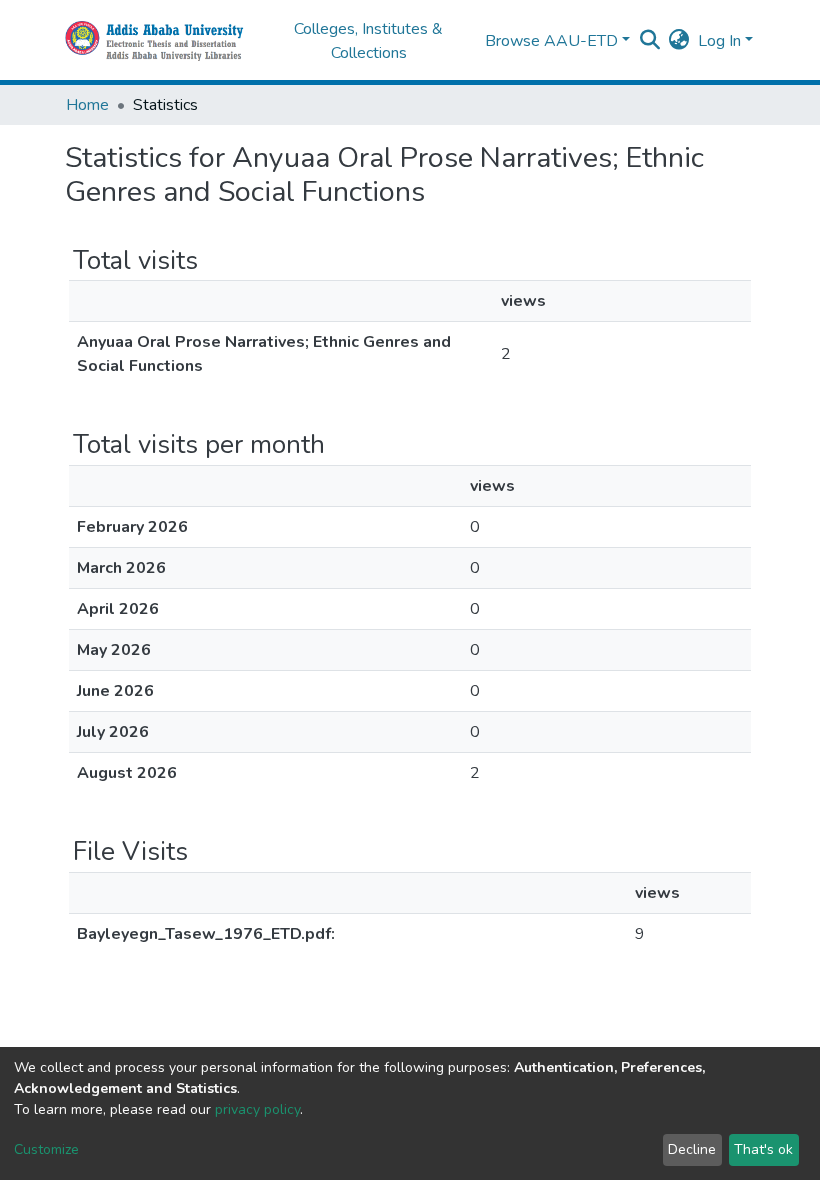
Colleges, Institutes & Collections (368, 41)
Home (87, 105)
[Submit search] (650, 41)
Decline (692, 1149)
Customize (46, 1149)
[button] (679, 41)
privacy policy (257, 1109)
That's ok (763, 1149)
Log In (719, 41)
